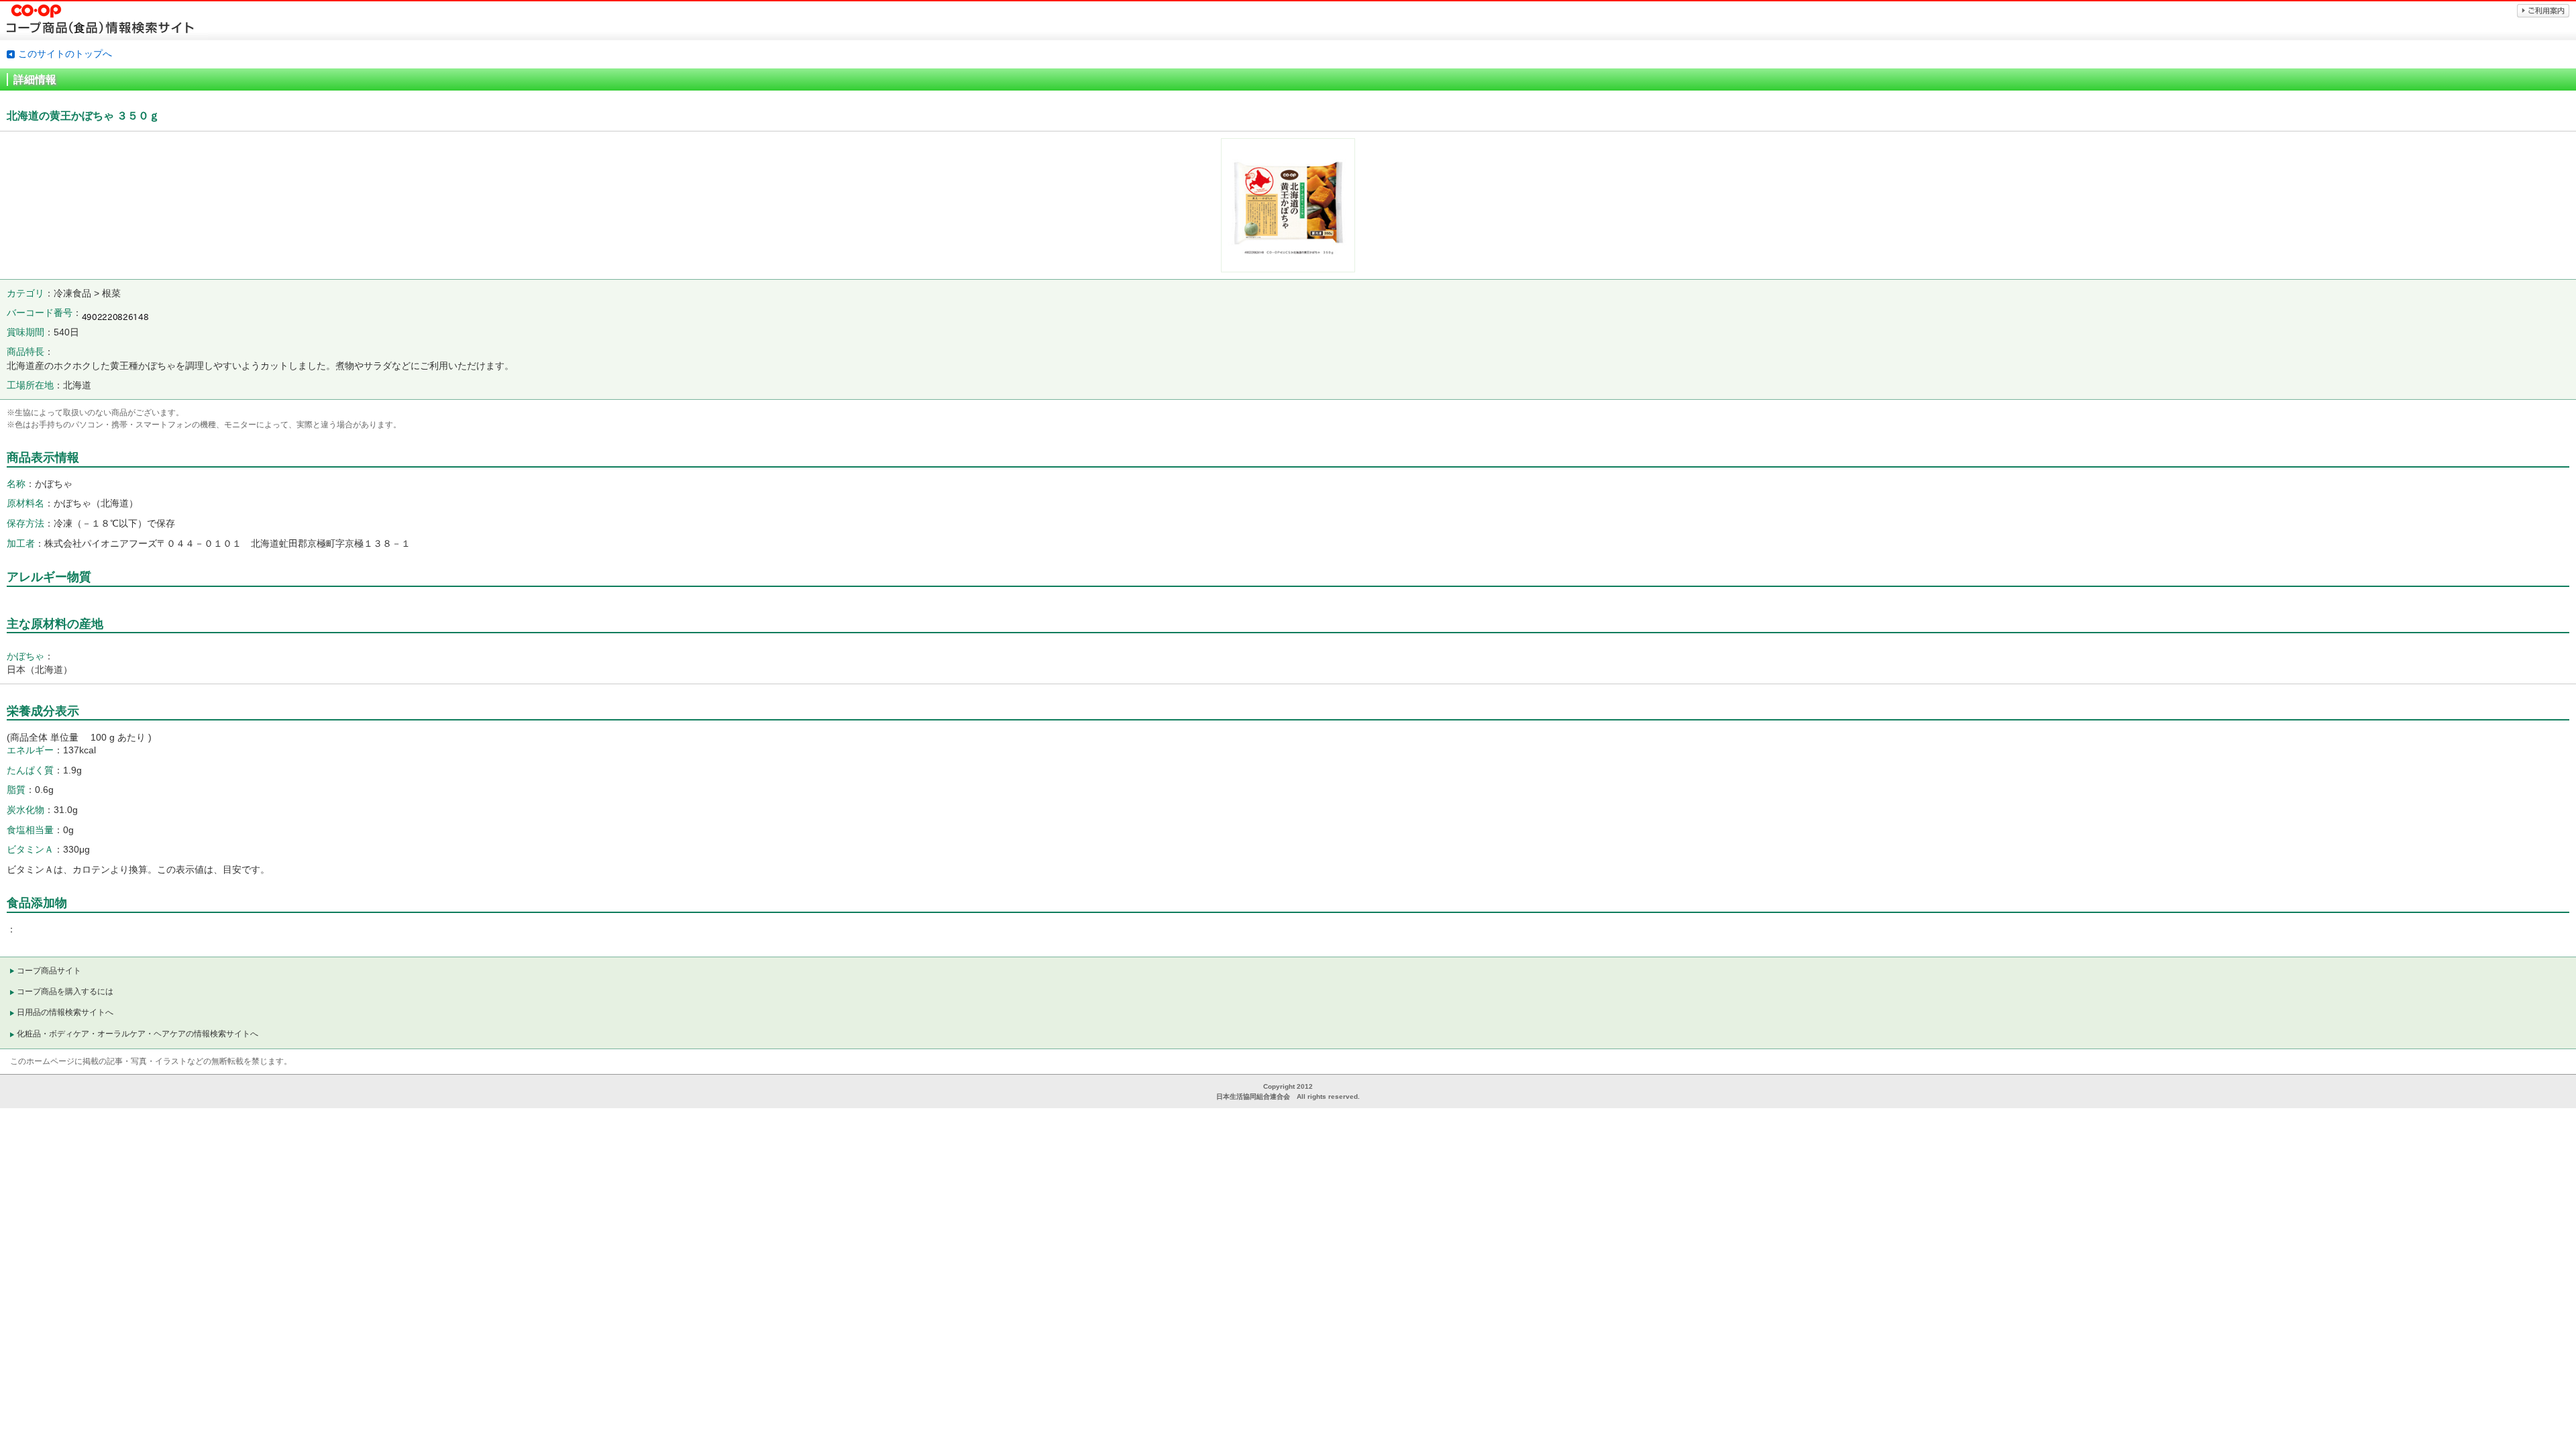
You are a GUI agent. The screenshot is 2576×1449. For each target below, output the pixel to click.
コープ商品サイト (49, 971)
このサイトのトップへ (65, 54)
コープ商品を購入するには (65, 991)
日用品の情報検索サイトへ (65, 1012)
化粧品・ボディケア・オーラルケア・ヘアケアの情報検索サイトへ (138, 1034)
